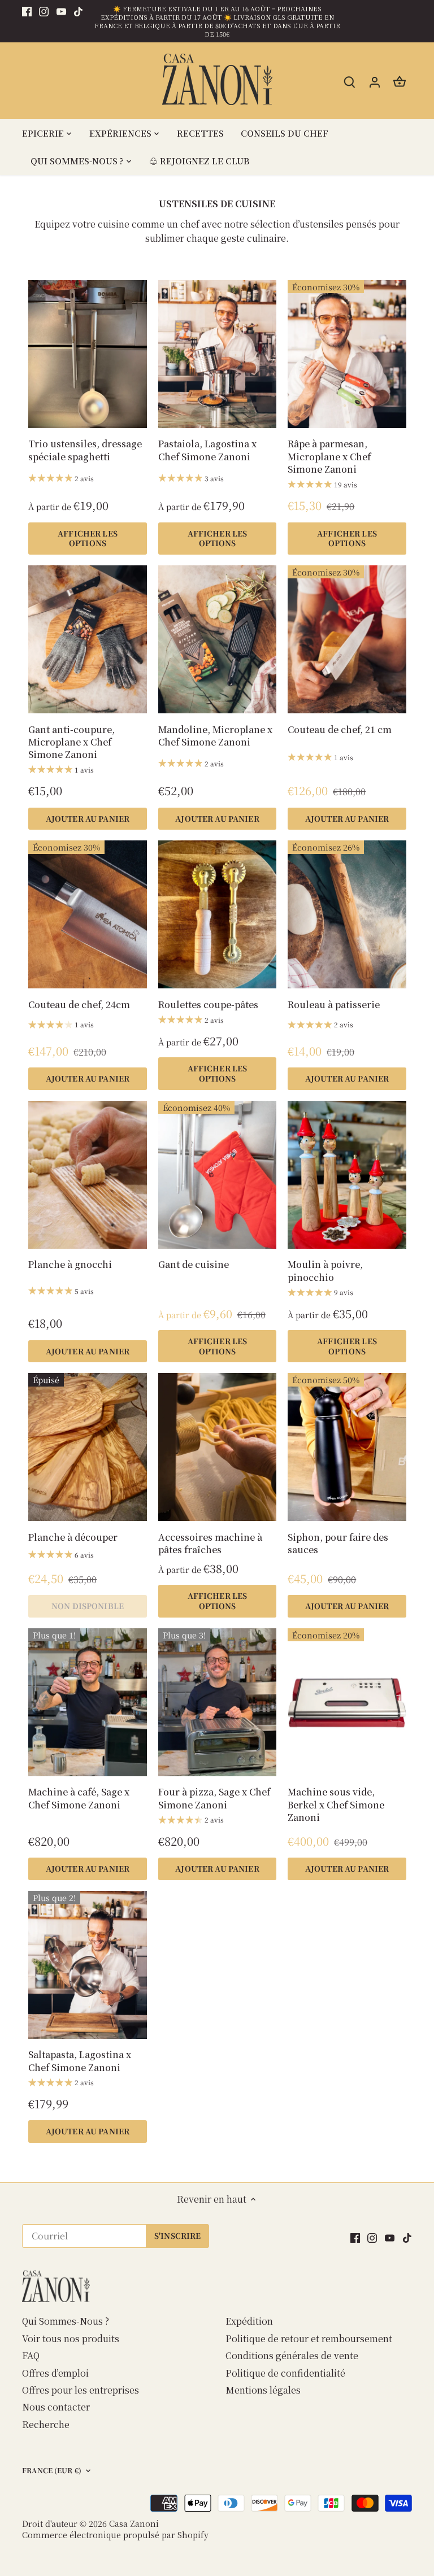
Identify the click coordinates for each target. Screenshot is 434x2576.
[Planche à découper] (88, 1447)
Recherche (46, 2424)
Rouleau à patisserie (334, 1004)
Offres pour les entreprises (81, 2390)
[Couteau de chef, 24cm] (88, 914)
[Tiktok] (78, 11)
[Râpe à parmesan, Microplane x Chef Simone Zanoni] (347, 354)
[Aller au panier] (400, 81)
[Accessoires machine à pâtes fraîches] (218, 1447)
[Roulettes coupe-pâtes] (218, 914)
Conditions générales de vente (292, 2355)
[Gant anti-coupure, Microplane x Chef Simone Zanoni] (88, 639)
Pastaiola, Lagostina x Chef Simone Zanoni (207, 450)
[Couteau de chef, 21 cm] (347, 639)
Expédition (249, 2321)
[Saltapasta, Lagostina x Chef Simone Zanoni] (88, 1965)
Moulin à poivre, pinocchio (325, 1270)
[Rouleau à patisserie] (347, 914)
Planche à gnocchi (70, 1264)
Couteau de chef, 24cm (79, 1004)
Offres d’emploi (55, 2373)
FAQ (31, 2355)
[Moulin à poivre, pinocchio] (347, 1175)
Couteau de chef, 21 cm (340, 729)
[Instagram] (44, 11)
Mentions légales (263, 2390)
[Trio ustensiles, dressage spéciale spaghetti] (88, 354)
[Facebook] (27, 11)
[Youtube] (61, 11)
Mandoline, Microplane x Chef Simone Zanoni (215, 736)
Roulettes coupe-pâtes (208, 1004)
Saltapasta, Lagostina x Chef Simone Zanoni (80, 2061)
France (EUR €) (52, 2471)
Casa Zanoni (134, 2523)
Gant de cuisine (194, 1264)
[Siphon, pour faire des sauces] (347, 1447)
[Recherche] (350, 81)
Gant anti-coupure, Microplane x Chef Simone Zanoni (71, 742)
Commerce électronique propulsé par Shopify (115, 2534)
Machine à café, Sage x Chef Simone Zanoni (79, 1798)
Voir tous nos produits (71, 2339)
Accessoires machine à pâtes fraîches (210, 1543)
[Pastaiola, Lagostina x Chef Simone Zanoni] (218, 354)
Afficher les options (88, 538)
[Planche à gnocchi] (88, 1175)
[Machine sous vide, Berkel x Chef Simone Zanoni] (347, 1702)
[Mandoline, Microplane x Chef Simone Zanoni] (218, 639)
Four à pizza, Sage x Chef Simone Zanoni (214, 1798)
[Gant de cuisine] (218, 1175)
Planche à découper (73, 1537)
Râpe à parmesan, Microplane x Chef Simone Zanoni (329, 456)
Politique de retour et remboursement (309, 2339)
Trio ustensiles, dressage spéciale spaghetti (85, 450)
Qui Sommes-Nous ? (66, 2321)
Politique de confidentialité (285, 2373)
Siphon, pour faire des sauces (338, 1543)
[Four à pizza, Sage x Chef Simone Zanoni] (218, 1702)
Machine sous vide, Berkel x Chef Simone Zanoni (336, 1804)
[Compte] (375, 81)
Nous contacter (56, 2407)
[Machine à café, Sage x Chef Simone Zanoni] (88, 1702)
